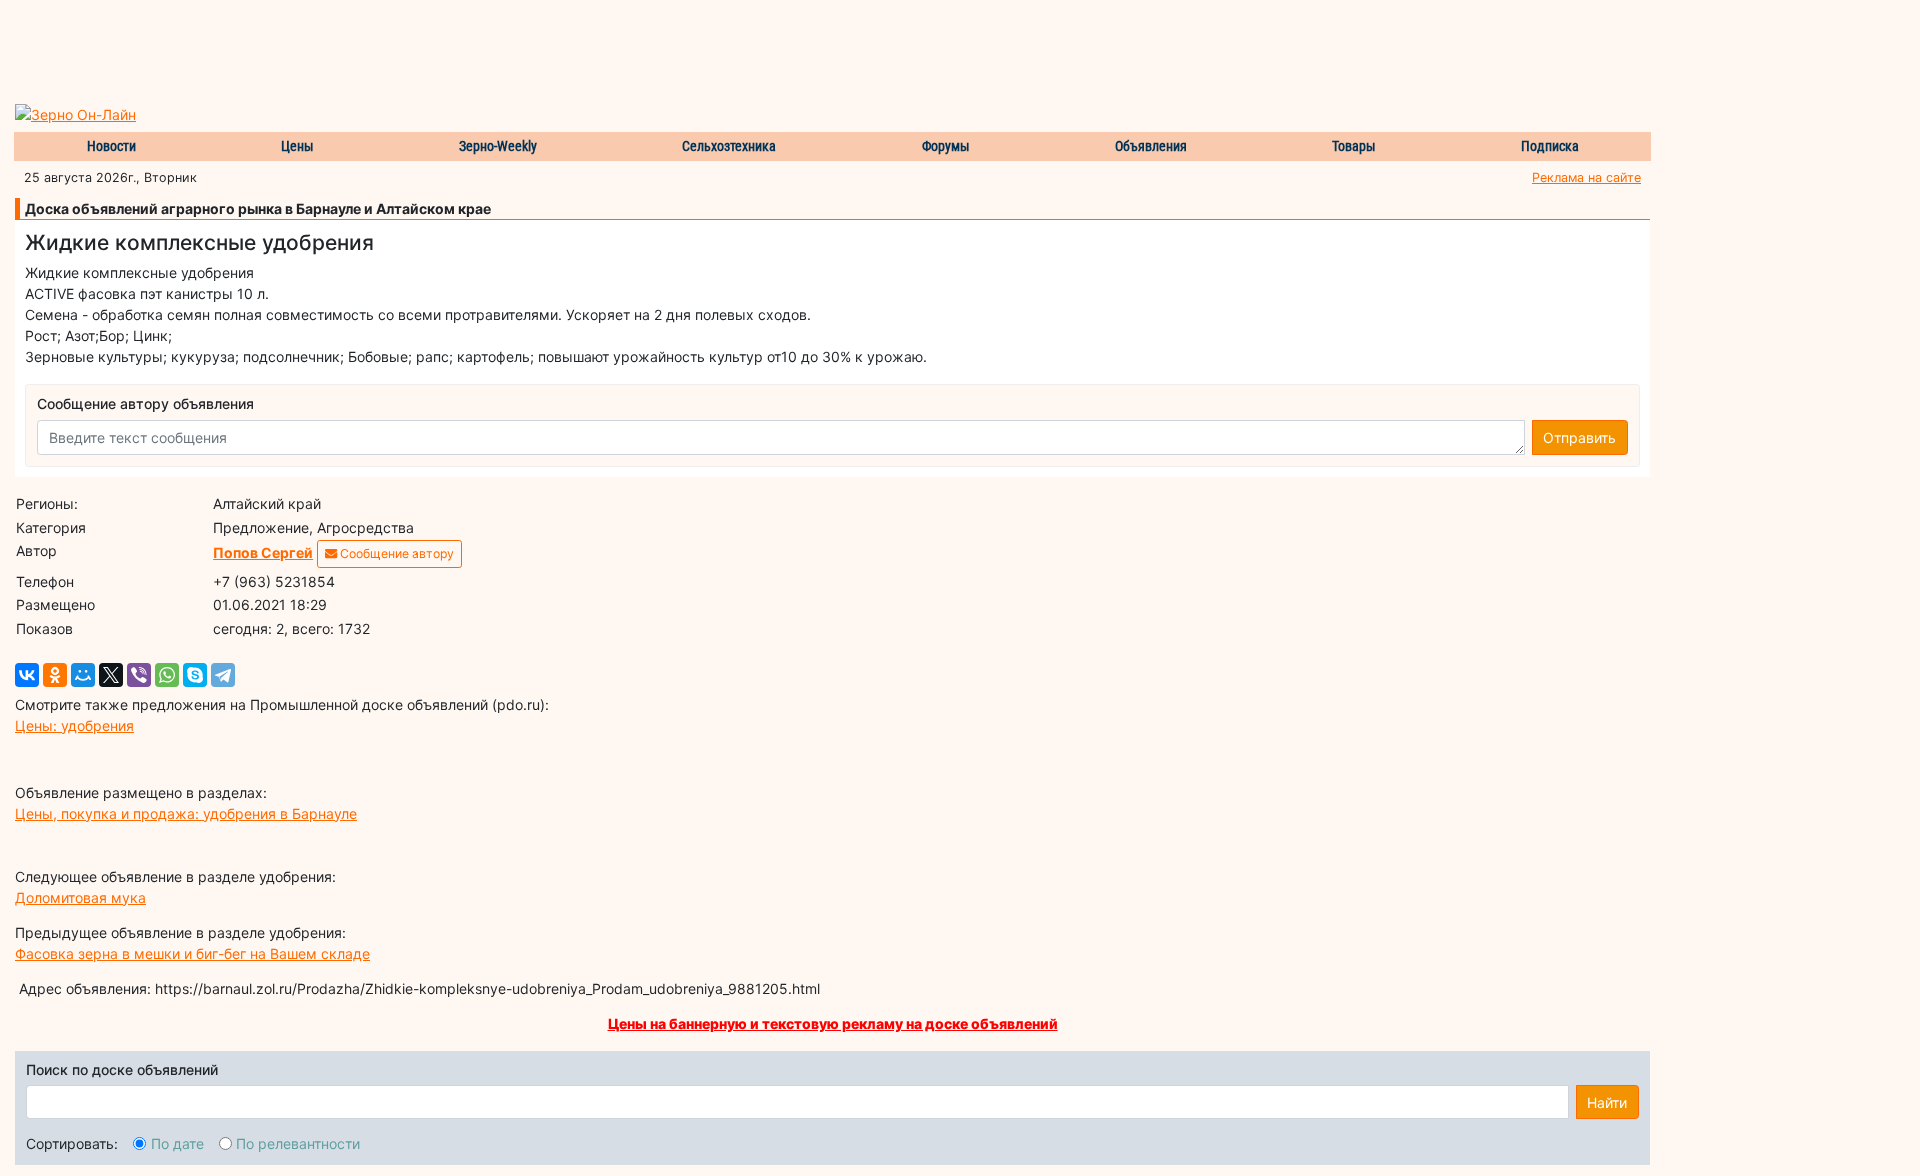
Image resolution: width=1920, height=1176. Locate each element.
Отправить (1579, 437)
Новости (111, 146)
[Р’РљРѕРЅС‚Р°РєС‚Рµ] (27, 675)
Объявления (1151, 146)
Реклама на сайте (1586, 177)
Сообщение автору (395, 553)
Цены (297, 146)
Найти (1607, 1102)
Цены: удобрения (74, 725)
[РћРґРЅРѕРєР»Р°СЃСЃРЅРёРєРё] (55, 675)
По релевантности (298, 1143)
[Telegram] (223, 675)
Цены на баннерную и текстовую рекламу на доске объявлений (833, 1023)
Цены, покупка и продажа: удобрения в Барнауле (186, 813)
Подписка (1550, 146)
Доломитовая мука (80, 897)
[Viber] (139, 675)
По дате (177, 1143)
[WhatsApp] (167, 675)
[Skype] (195, 675)
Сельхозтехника (729, 146)
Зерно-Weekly (498, 146)
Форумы (946, 146)
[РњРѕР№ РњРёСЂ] (83, 675)
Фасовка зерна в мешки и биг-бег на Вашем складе (192, 953)
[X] (111, 675)
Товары (1354, 146)
